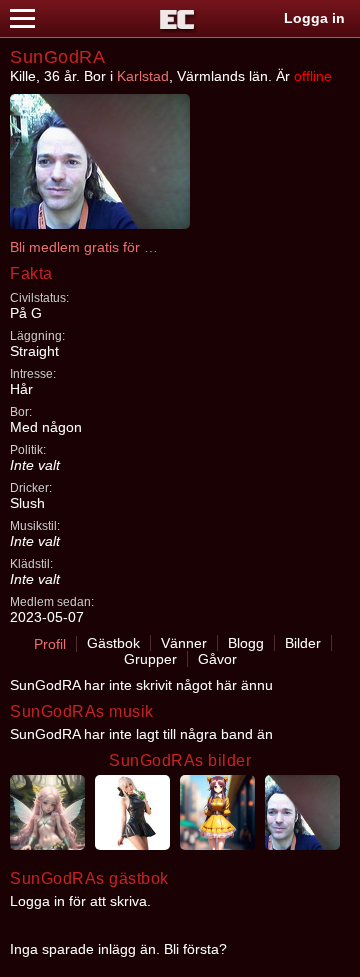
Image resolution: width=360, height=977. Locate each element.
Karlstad (143, 76)
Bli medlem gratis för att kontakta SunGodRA (85, 247)
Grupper (150, 659)
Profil (50, 644)
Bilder (303, 643)
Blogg (246, 643)
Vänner (184, 643)
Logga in (314, 18)
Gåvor (217, 659)
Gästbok (113, 643)
